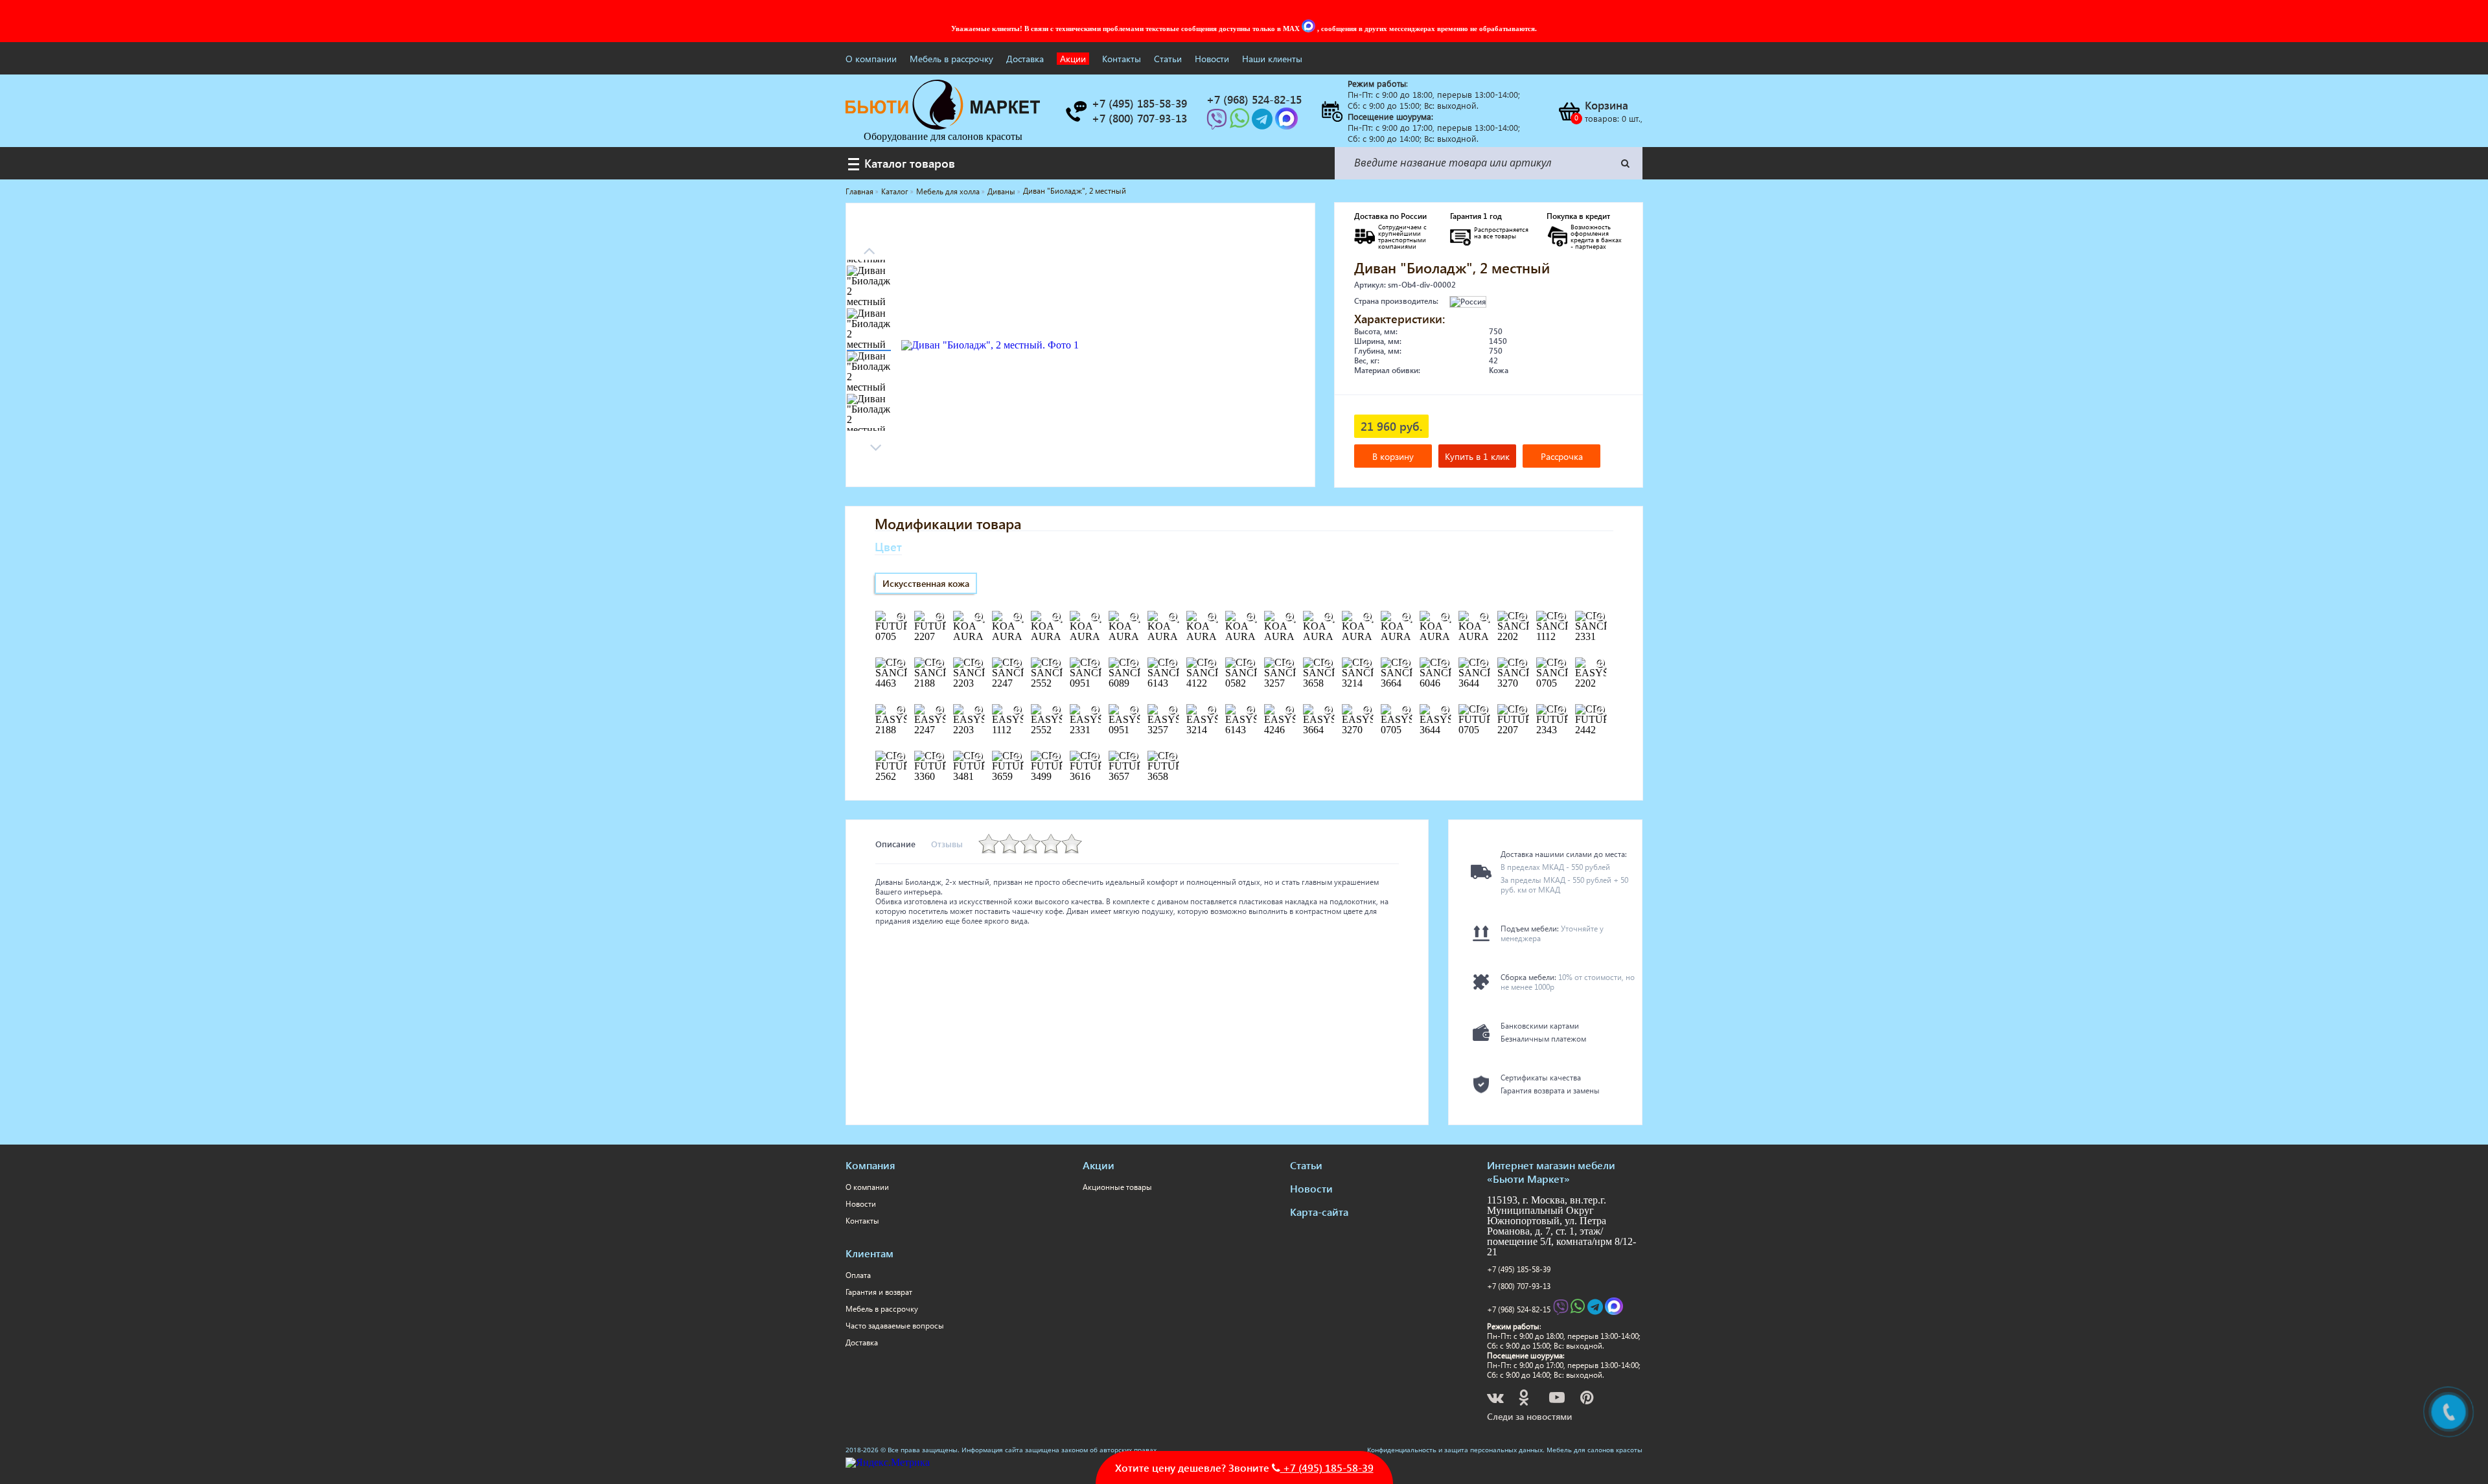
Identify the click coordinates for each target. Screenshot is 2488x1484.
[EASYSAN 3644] (1445, 711)
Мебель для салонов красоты (1595, 1450)
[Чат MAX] (1309, 29)
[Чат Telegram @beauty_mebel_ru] (1263, 123)
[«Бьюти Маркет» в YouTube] (1558, 1399)
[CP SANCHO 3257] (1289, 664)
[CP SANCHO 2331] (1600, 617)
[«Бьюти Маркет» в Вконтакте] (1496, 1399)
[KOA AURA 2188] (1095, 617)
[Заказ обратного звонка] (1076, 111)
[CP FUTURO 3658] (1173, 757)
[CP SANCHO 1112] (1561, 617)
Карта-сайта (1319, 1212)
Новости (1212, 59)
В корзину (1393, 456)
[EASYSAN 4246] (1289, 711)
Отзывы (947, 844)
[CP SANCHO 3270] (1523, 664)
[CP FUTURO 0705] (1484, 711)
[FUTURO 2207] (939, 617)
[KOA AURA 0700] (1017, 617)
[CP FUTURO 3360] (939, 757)
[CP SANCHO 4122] (1212, 664)
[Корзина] (1569, 111)
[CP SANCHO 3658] (1328, 664)
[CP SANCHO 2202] (1523, 617)
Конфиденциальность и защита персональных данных (1455, 1450)
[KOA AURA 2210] (1250, 617)
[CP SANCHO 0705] (1561, 664)
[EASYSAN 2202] (1600, 664)
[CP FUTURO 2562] (901, 757)
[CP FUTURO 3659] (1017, 757)
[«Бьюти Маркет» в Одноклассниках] (1525, 1399)
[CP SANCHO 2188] (939, 664)
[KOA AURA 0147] (978, 617)
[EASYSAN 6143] (1250, 711)
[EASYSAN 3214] (1212, 711)
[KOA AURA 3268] (1367, 617)
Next (869, 247)
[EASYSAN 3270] (1367, 711)
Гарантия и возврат (879, 1292)
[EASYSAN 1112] (1017, 711)
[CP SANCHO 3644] (1484, 664)
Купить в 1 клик (1477, 456)
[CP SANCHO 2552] (1056, 664)
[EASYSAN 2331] (1095, 711)
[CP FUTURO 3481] (978, 757)
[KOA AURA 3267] (1328, 617)
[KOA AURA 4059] (1406, 617)
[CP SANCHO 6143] (1173, 664)
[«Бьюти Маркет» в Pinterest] (1588, 1399)
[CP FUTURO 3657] (1134, 757)
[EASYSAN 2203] (978, 711)
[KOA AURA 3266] (1289, 617)
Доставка (1025, 59)
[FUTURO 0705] (901, 617)
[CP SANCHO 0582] (1250, 664)
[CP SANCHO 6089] (1134, 664)
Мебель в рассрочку (951, 59)
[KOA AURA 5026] (1445, 617)
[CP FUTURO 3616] (1095, 757)
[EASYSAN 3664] (1328, 711)
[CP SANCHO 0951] (1095, 664)
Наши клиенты (1272, 59)
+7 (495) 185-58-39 (1519, 1269)
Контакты (1122, 59)
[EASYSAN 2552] (1056, 711)
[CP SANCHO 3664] (1406, 664)
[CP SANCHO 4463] (901, 664)
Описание (895, 844)
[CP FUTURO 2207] (1523, 711)
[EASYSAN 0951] (1134, 711)
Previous (875, 444)
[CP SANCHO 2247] (1017, 664)
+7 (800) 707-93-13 (1519, 1286)
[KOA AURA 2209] (1212, 617)
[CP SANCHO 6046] (1445, 664)
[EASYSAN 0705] (1406, 711)
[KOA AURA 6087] (1484, 617)
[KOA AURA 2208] (1173, 617)
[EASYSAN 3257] (1173, 711)
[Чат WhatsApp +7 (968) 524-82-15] (1241, 123)
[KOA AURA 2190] (1134, 617)
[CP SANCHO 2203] (978, 664)
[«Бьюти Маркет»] (943, 126)
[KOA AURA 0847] (1056, 617)
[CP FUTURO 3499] (1056, 757)
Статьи (1168, 59)
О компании (871, 59)
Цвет (888, 546)
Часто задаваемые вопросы (895, 1326)
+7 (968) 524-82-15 (1519, 1309)
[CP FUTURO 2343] (1561, 711)
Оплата (858, 1275)
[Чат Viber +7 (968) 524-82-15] (1218, 123)
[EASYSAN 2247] (939, 711)
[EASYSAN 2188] (901, 711)
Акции (1073, 59)
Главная (859, 191)
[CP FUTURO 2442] (1600, 711)
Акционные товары (1117, 1187)
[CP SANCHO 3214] (1367, 664)
